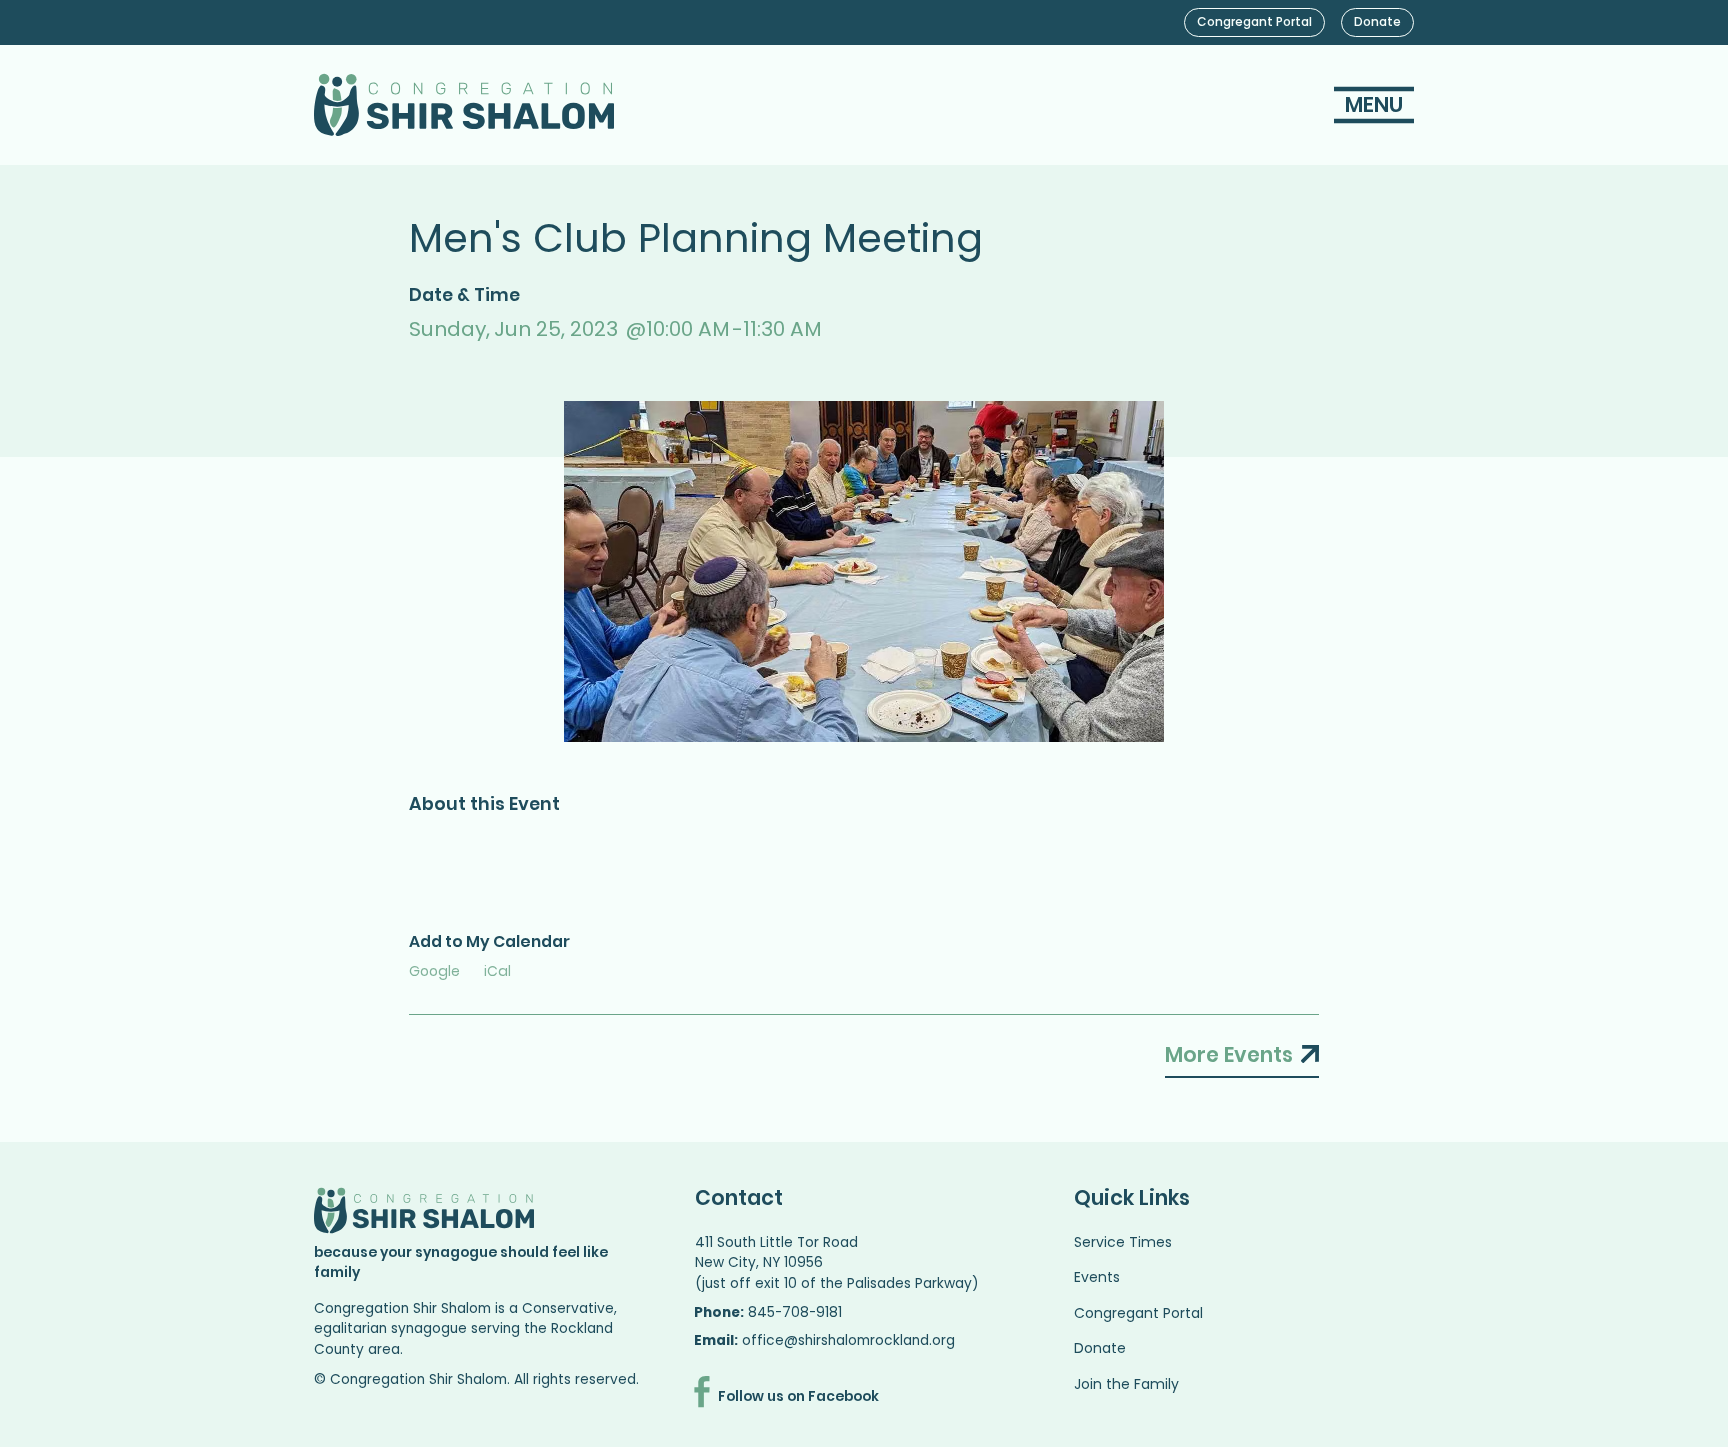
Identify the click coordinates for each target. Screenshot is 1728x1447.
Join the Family (1126, 1384)
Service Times (1123, 1242)
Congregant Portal (1138, 1313)
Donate (1100, 1348)
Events (1097, 1277)
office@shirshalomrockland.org (848, 1340)
